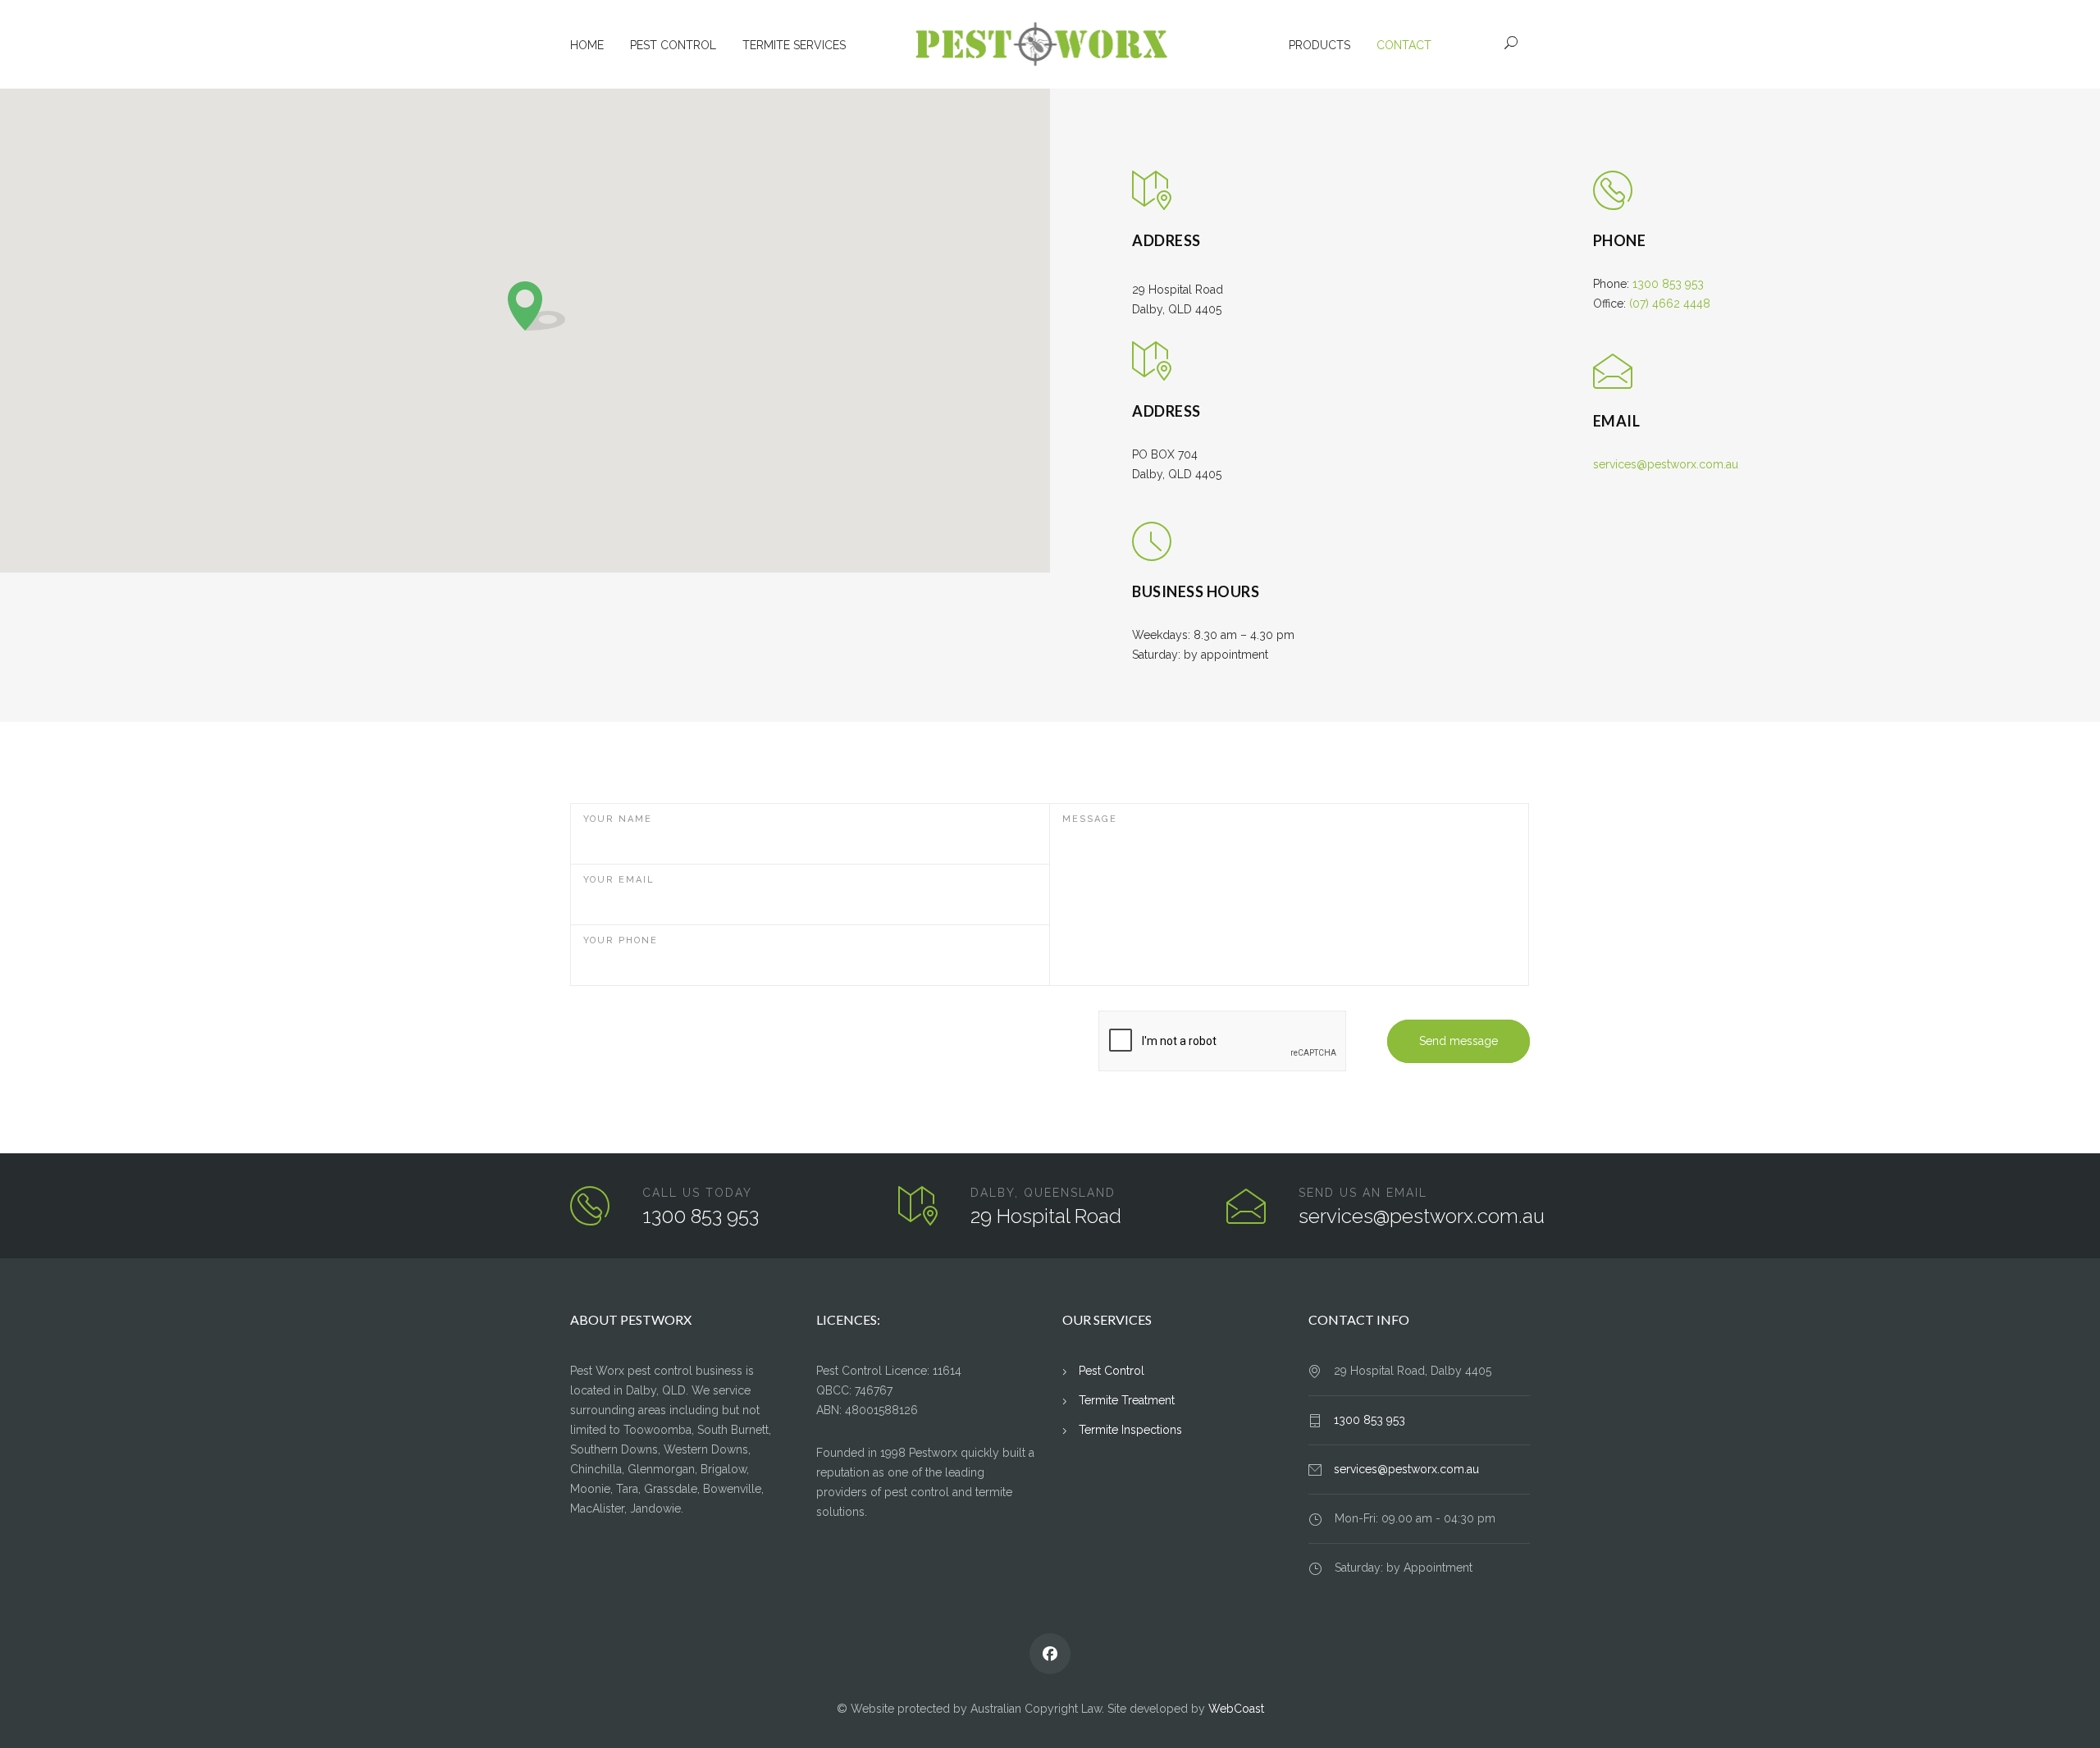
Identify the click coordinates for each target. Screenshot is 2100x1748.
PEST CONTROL (673, 45)
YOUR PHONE (621, 940)
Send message (1459, 1041)
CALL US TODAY (697, 1193)
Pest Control (1112, 1371)
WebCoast (1236, 1709)
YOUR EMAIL (619, 880)
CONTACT (1404, 45)
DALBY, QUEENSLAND (1043, 1193)
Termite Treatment (1127, 1400)
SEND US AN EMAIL (1363, 1193)
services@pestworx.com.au (1666, 464)
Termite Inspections (1130, 1430)
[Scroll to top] (2055, 1703)
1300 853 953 (1668, 284)
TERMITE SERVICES (794, 45)
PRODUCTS (1319, 45)
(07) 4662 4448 (1670, 304)
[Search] (1511, 43)
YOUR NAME (618, 819)
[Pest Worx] (1050, 44)
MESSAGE (1090, 819)
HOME (587, 45)
